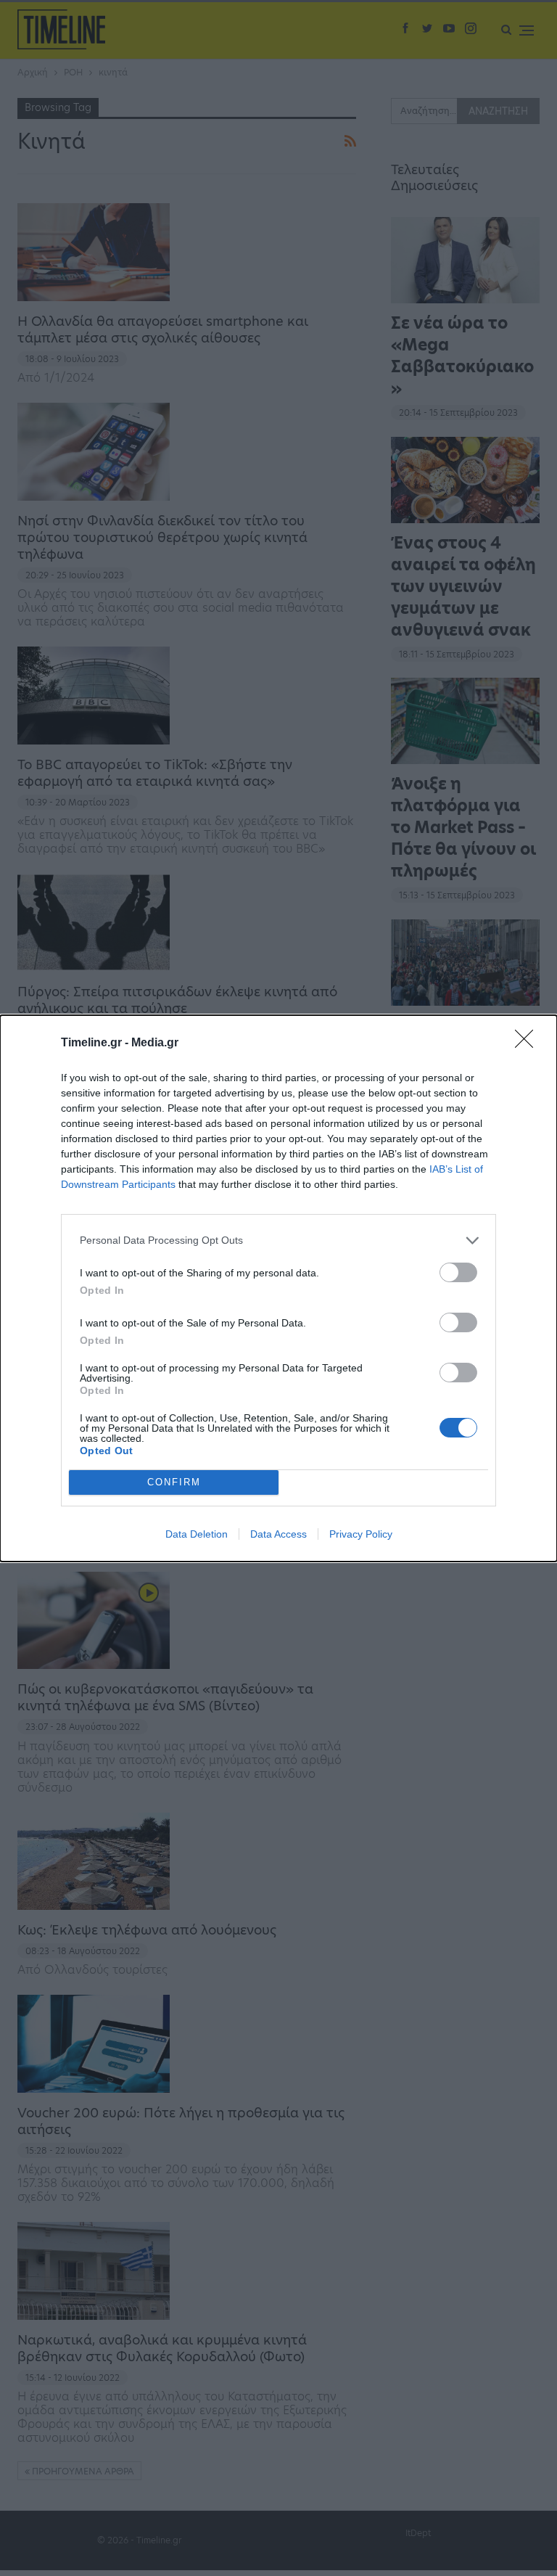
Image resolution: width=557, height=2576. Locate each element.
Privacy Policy (361, 1534)
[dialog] (278, 1288)
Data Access (278, 1534)
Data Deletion (197, 1534)
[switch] (458, 1272)
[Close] (529, 1043)
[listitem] (278, 1240)
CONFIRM (174, 1482)
